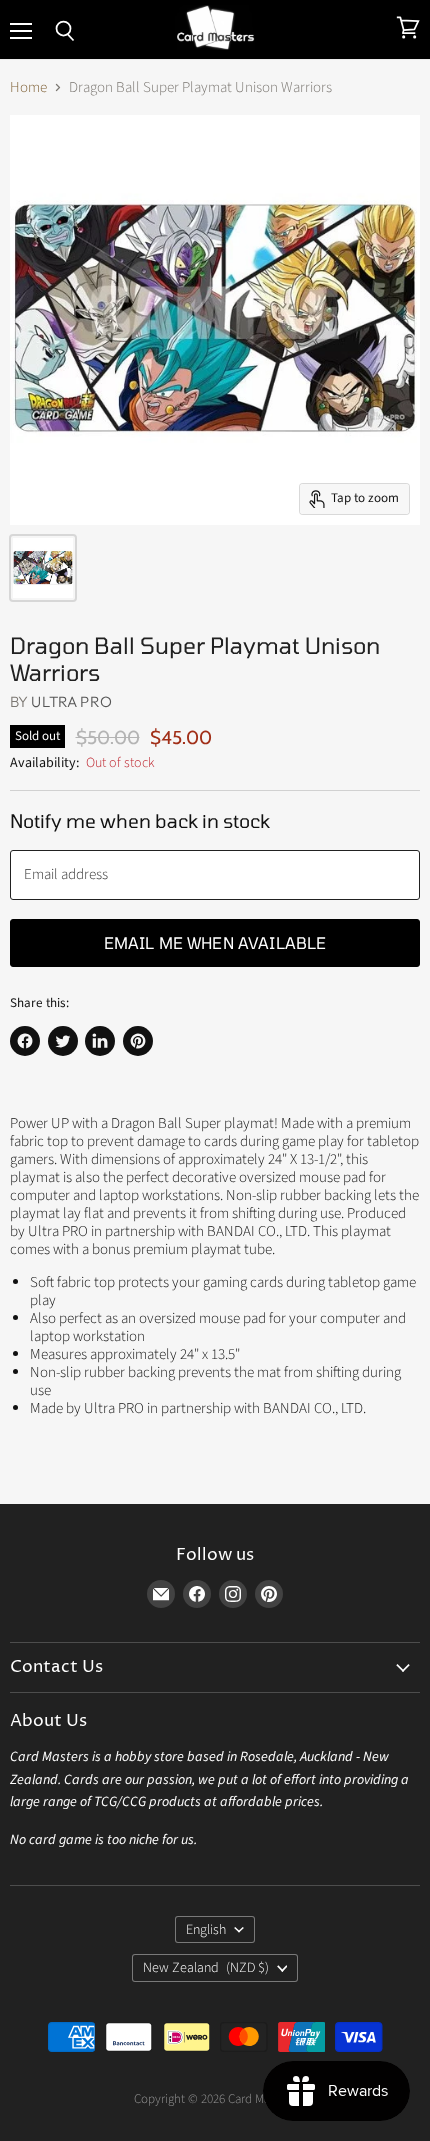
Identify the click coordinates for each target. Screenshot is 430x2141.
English (206, 1930)
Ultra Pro (71, 701)
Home (28, 87)
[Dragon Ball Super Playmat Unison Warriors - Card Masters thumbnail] (43, 568)
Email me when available (215, 942)
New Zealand (206, 1968)
